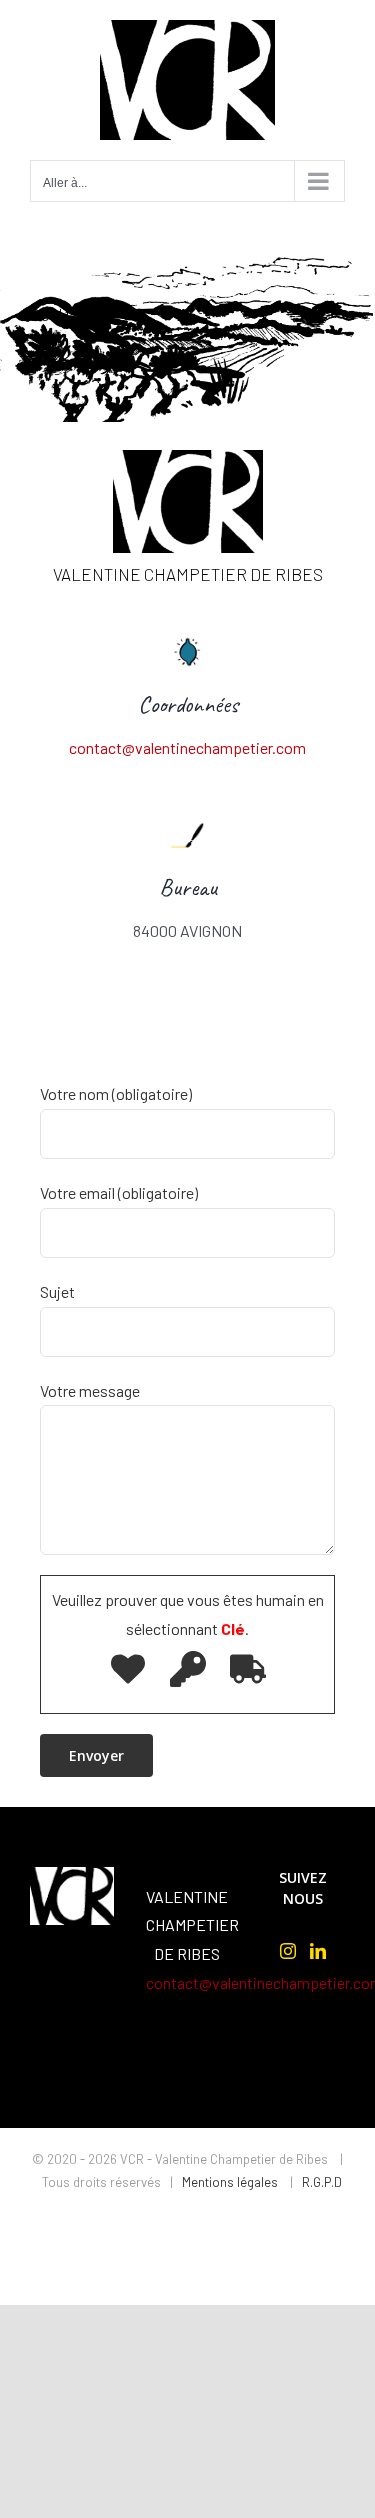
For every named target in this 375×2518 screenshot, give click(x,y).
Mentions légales (231, 2182)
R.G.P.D (322, 2182)
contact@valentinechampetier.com (187, 747)
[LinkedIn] (318, 1951)
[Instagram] (288, 1951)
